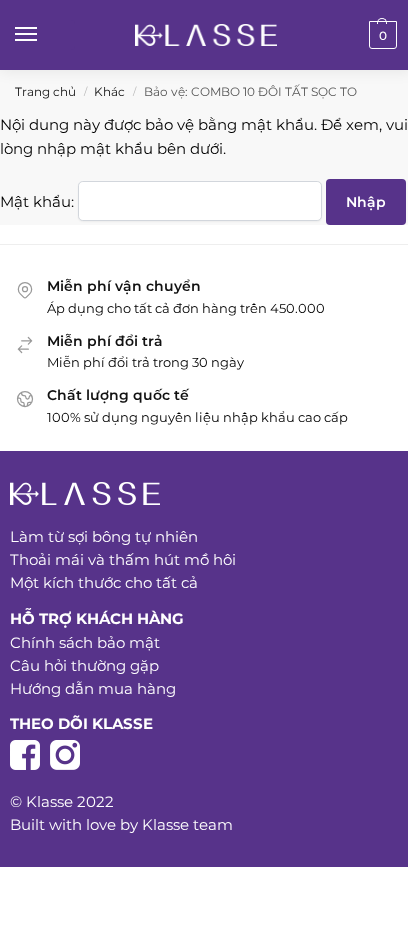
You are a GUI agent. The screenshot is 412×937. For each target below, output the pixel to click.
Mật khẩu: (39, 201)
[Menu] (45, 35)
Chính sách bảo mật (85, 642)
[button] (380, 35)
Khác (109, 91)
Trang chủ (45, 91)
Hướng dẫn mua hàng (95, 688)
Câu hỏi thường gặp (84, 665)
